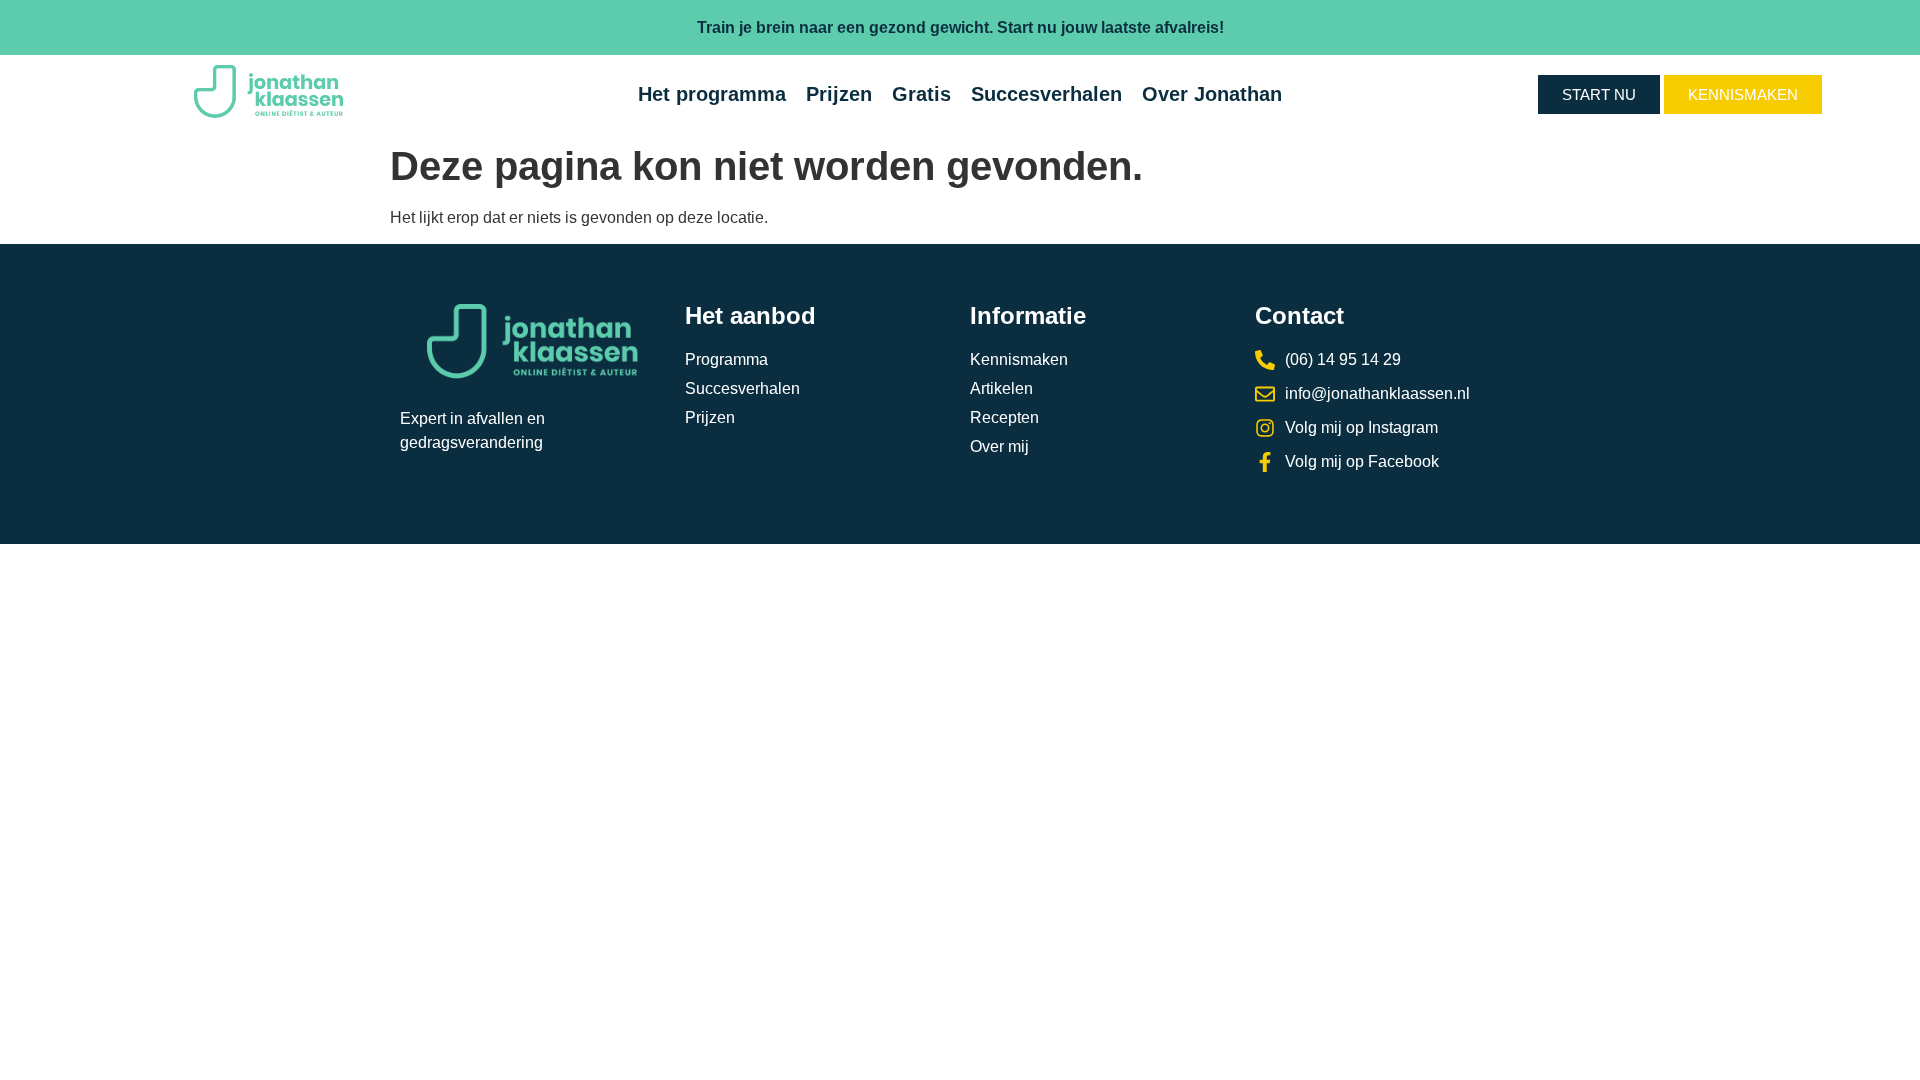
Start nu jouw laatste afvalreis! (1110, 27)
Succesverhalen (1046, 94)
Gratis (921, 94)
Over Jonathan (1212, 94)
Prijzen (839, 94)
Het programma (712, 94)
